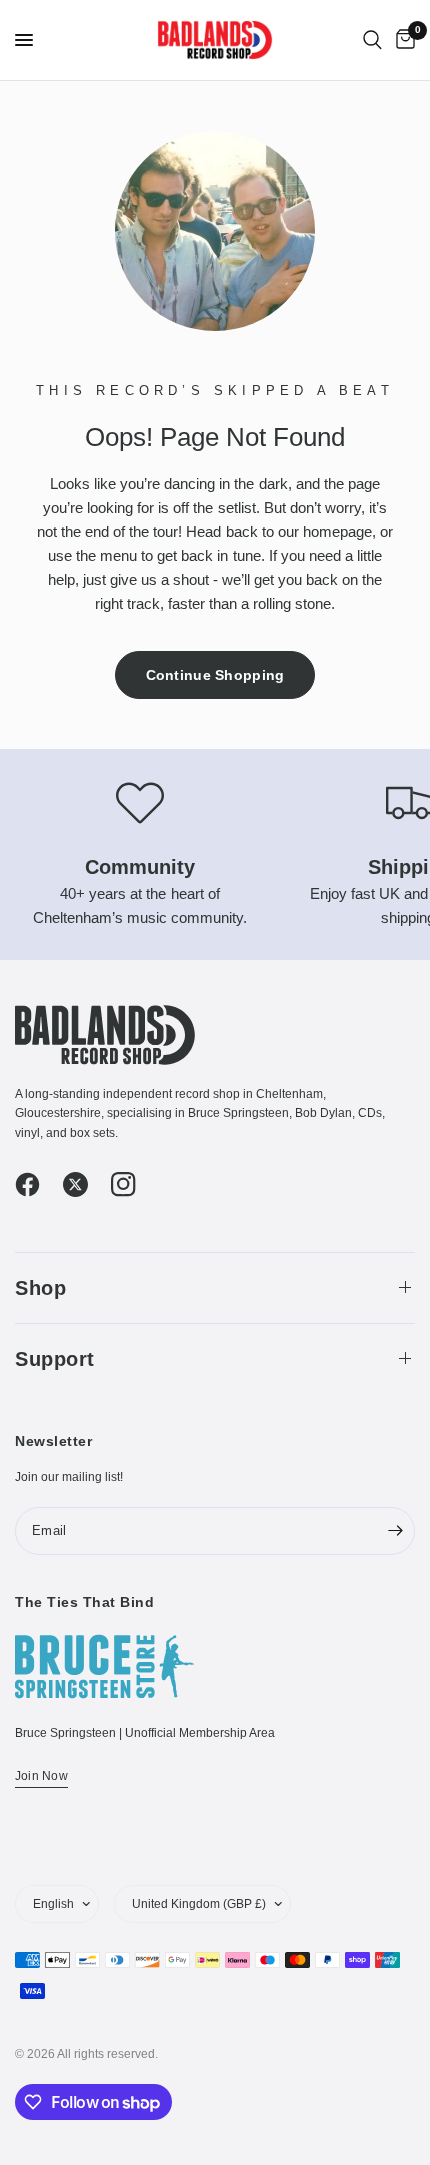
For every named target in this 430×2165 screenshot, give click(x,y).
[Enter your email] (395, 1531)
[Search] (372, 40)
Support (55, 1359)
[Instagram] (133, 1185)
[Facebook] (37, 1185)
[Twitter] (85, 1185)
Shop (40, 1288)
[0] (402, 40)
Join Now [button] (41, 1776)
